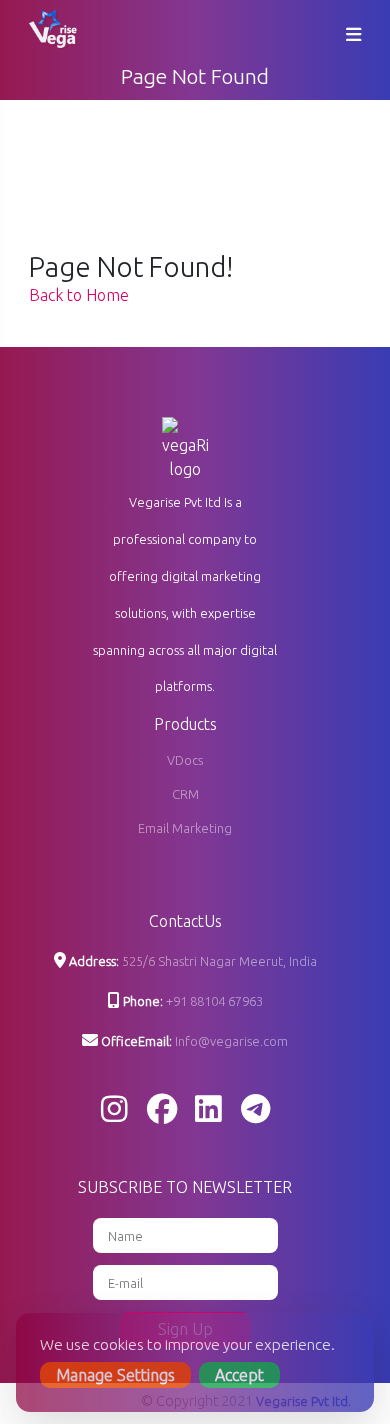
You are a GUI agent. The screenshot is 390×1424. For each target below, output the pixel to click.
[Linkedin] (208, 1110)
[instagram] (114, 1110)
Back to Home (79, 295)
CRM (185, 794)
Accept (239, 1375)
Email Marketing (185, 828)
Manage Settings (115, 1375)
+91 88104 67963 (214, 1001)
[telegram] (255, 1110)
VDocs (185, 760)
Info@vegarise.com (231, 1041)
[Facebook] (162, 1110)
